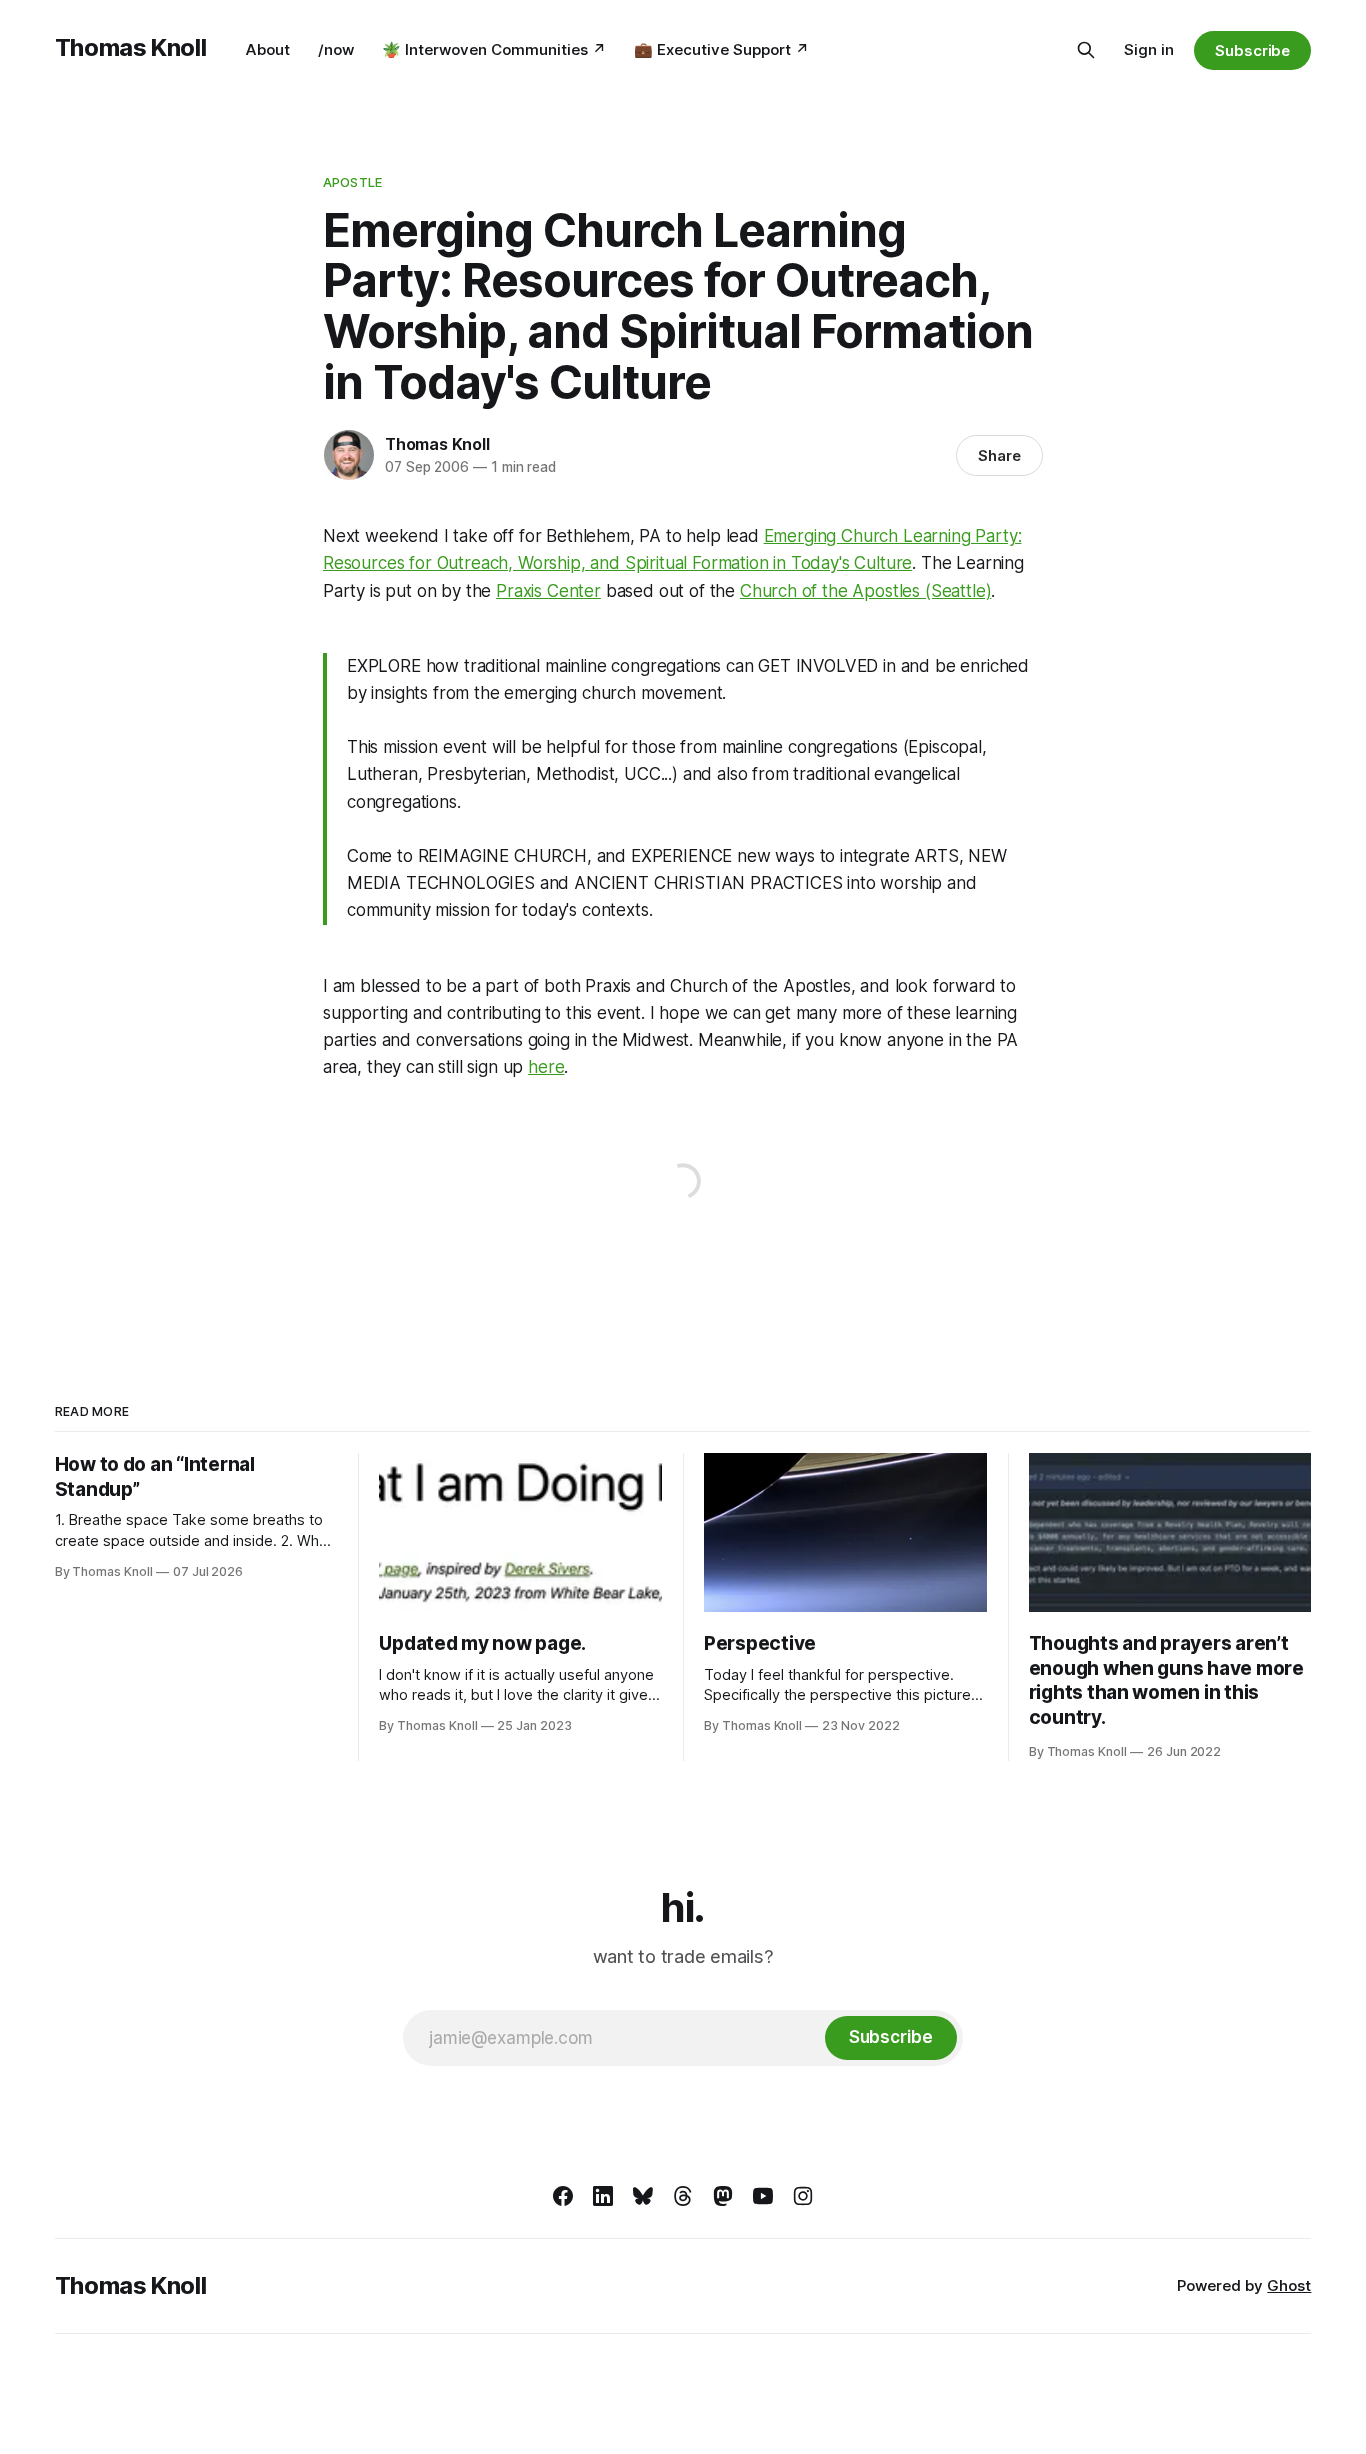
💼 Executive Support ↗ (721, 49)
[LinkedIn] (603, 2196)
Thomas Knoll (131, 47)
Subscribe (1252, 50)
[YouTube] (763, 2196)
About (268, 49)
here (546, 1067)
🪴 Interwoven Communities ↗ (494, 49)
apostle (352, 182)
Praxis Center (548, 591)
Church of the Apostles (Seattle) (866, 591)
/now (336, 49)
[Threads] (683, 2196)
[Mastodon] (723, 2196)
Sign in (1149, 49)
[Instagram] (803, 2196)
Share (999, 455)
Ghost (1289, 2285)
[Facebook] (563, 2196)
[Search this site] (1086, 50)
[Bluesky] (643, 2196)
